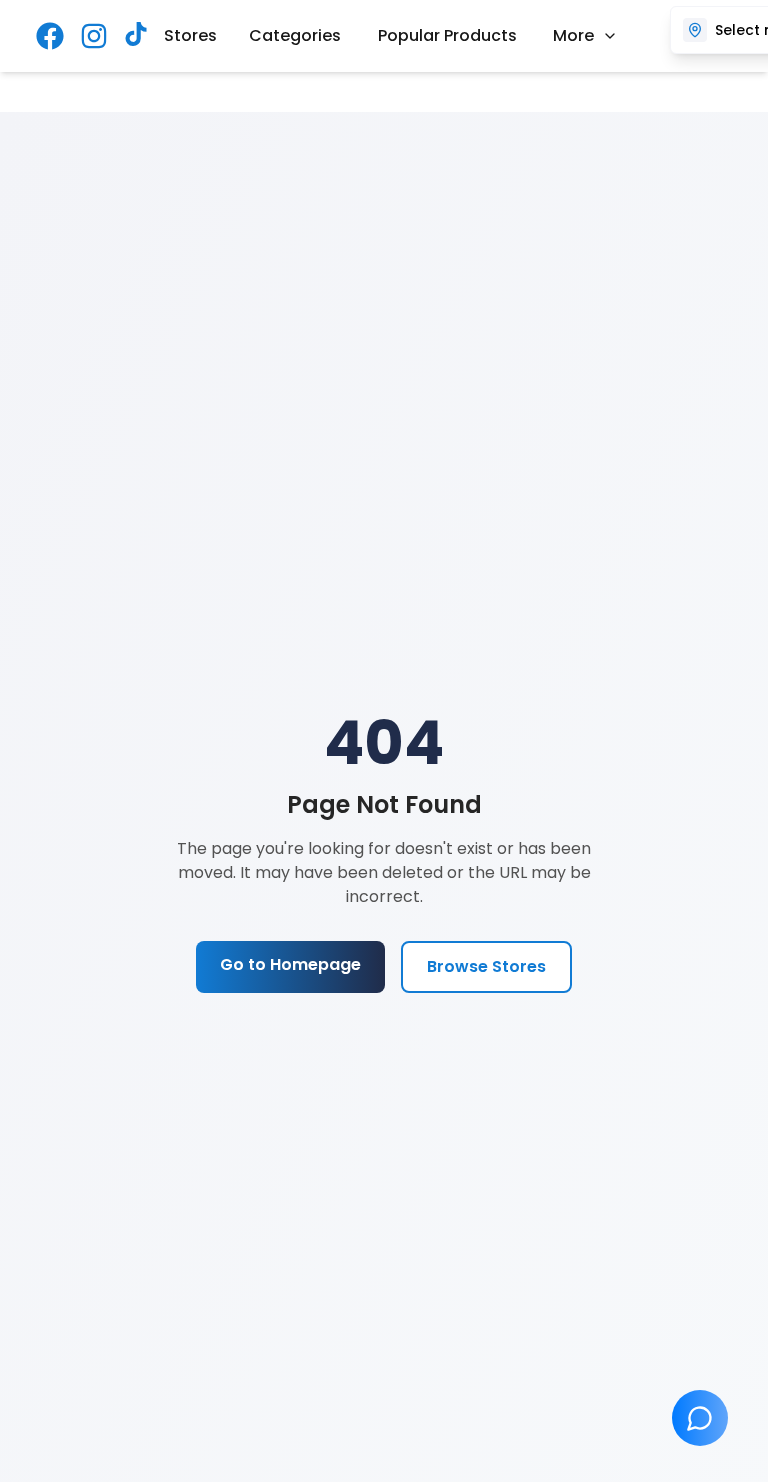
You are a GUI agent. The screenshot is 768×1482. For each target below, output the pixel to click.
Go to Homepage (290, 964)
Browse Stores (486, 966)
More (573, 35)
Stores (190, 35)
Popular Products (447, 35)
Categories (295, 35)
